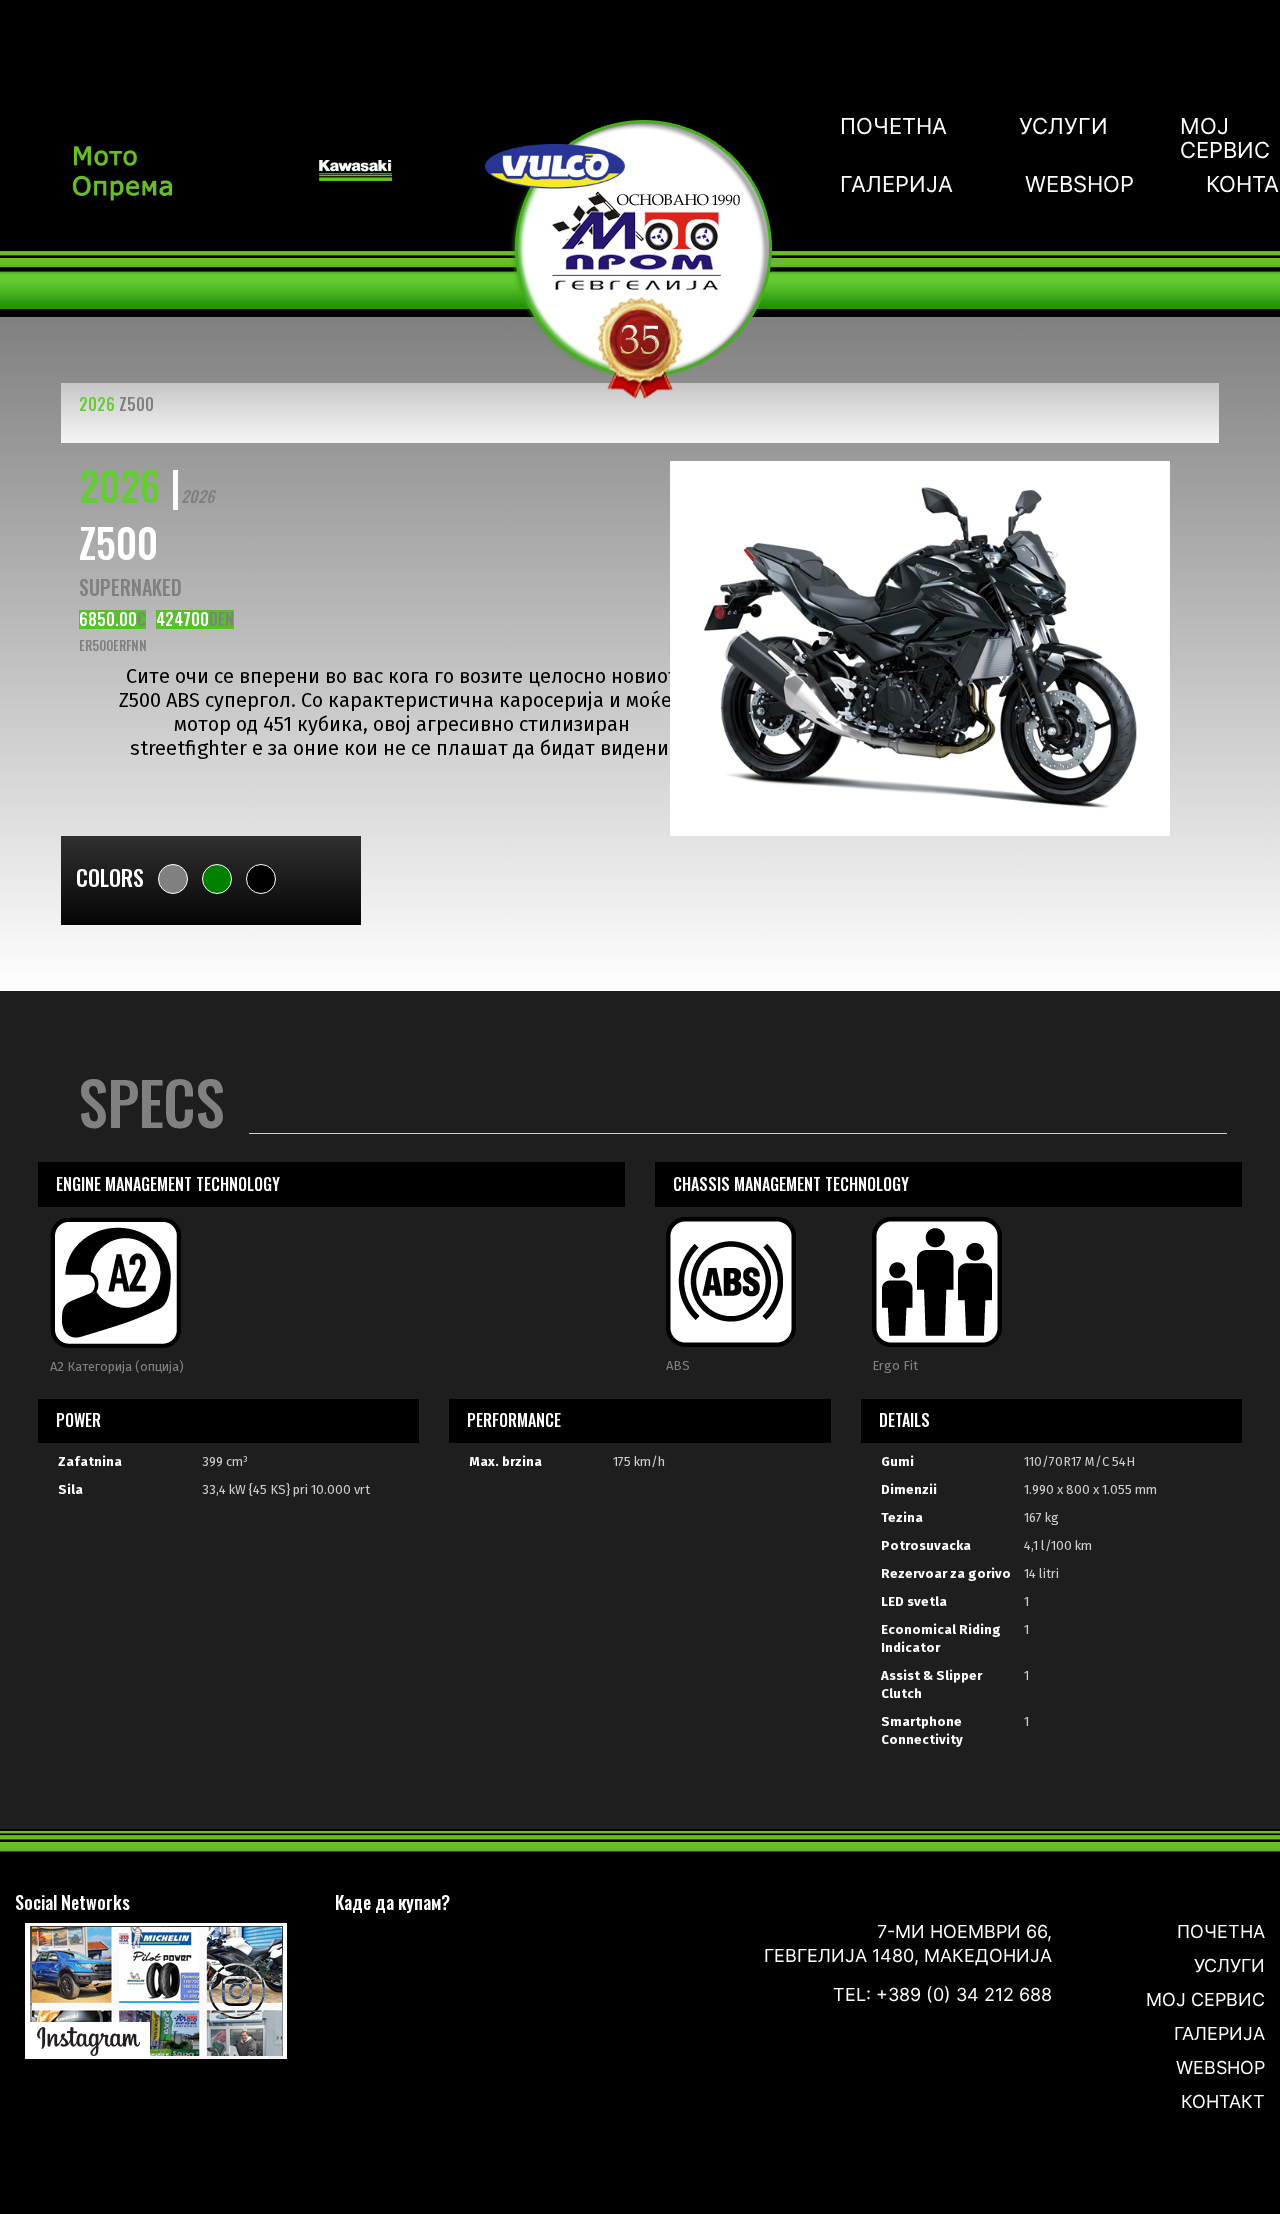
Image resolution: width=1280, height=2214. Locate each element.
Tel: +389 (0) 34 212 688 (942, 1994)
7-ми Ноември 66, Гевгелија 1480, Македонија (908, 1943)
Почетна (893, 126)
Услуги (1063, 126)
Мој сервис (1225, 138)
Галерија (896, 184)
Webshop (1079, 184)
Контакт (1223, 2101)
